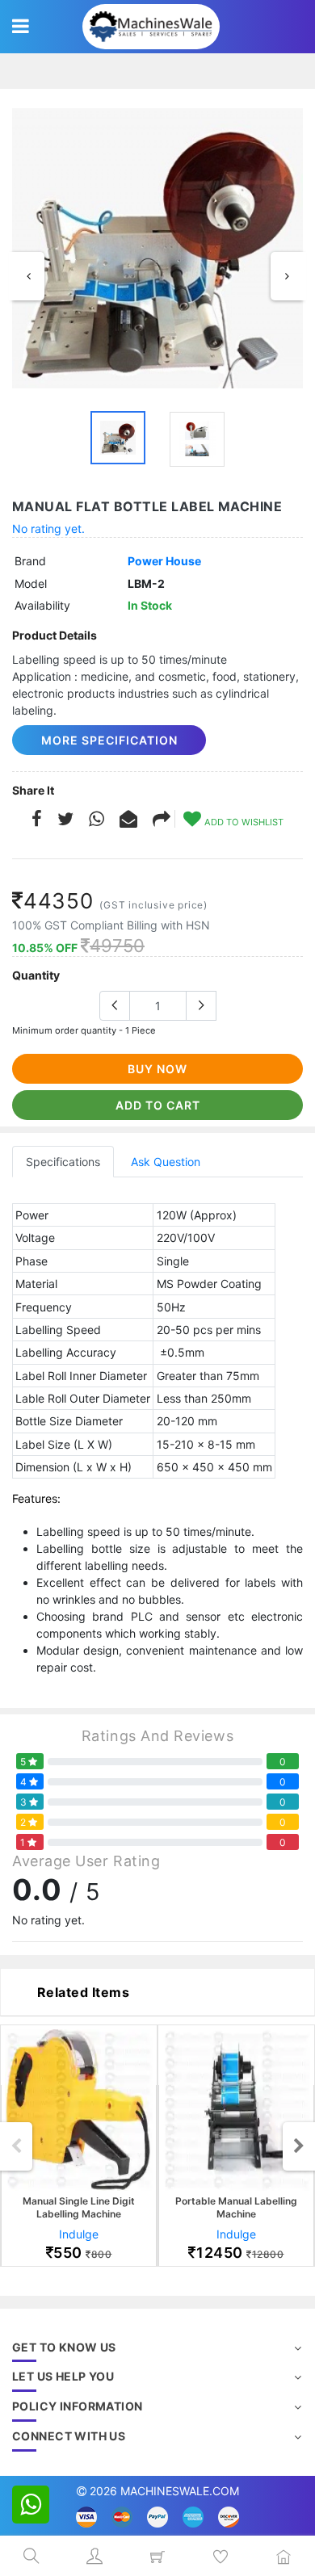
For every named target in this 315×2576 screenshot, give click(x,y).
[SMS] (128, 821)
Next (287, 276)
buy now (157, 1069)
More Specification (109, 740)
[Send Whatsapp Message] (31, 2505)
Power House (164, 561)
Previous (28, 276)
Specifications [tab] (63, 1162)
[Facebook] (37, 821)
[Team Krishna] (157, 248)
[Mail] (162, 821)
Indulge (79, 2234)
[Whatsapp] (97, 821)
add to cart (158, 1105)
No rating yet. (48, 529)
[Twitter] (65, 821)
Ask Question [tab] (166, 1162)
